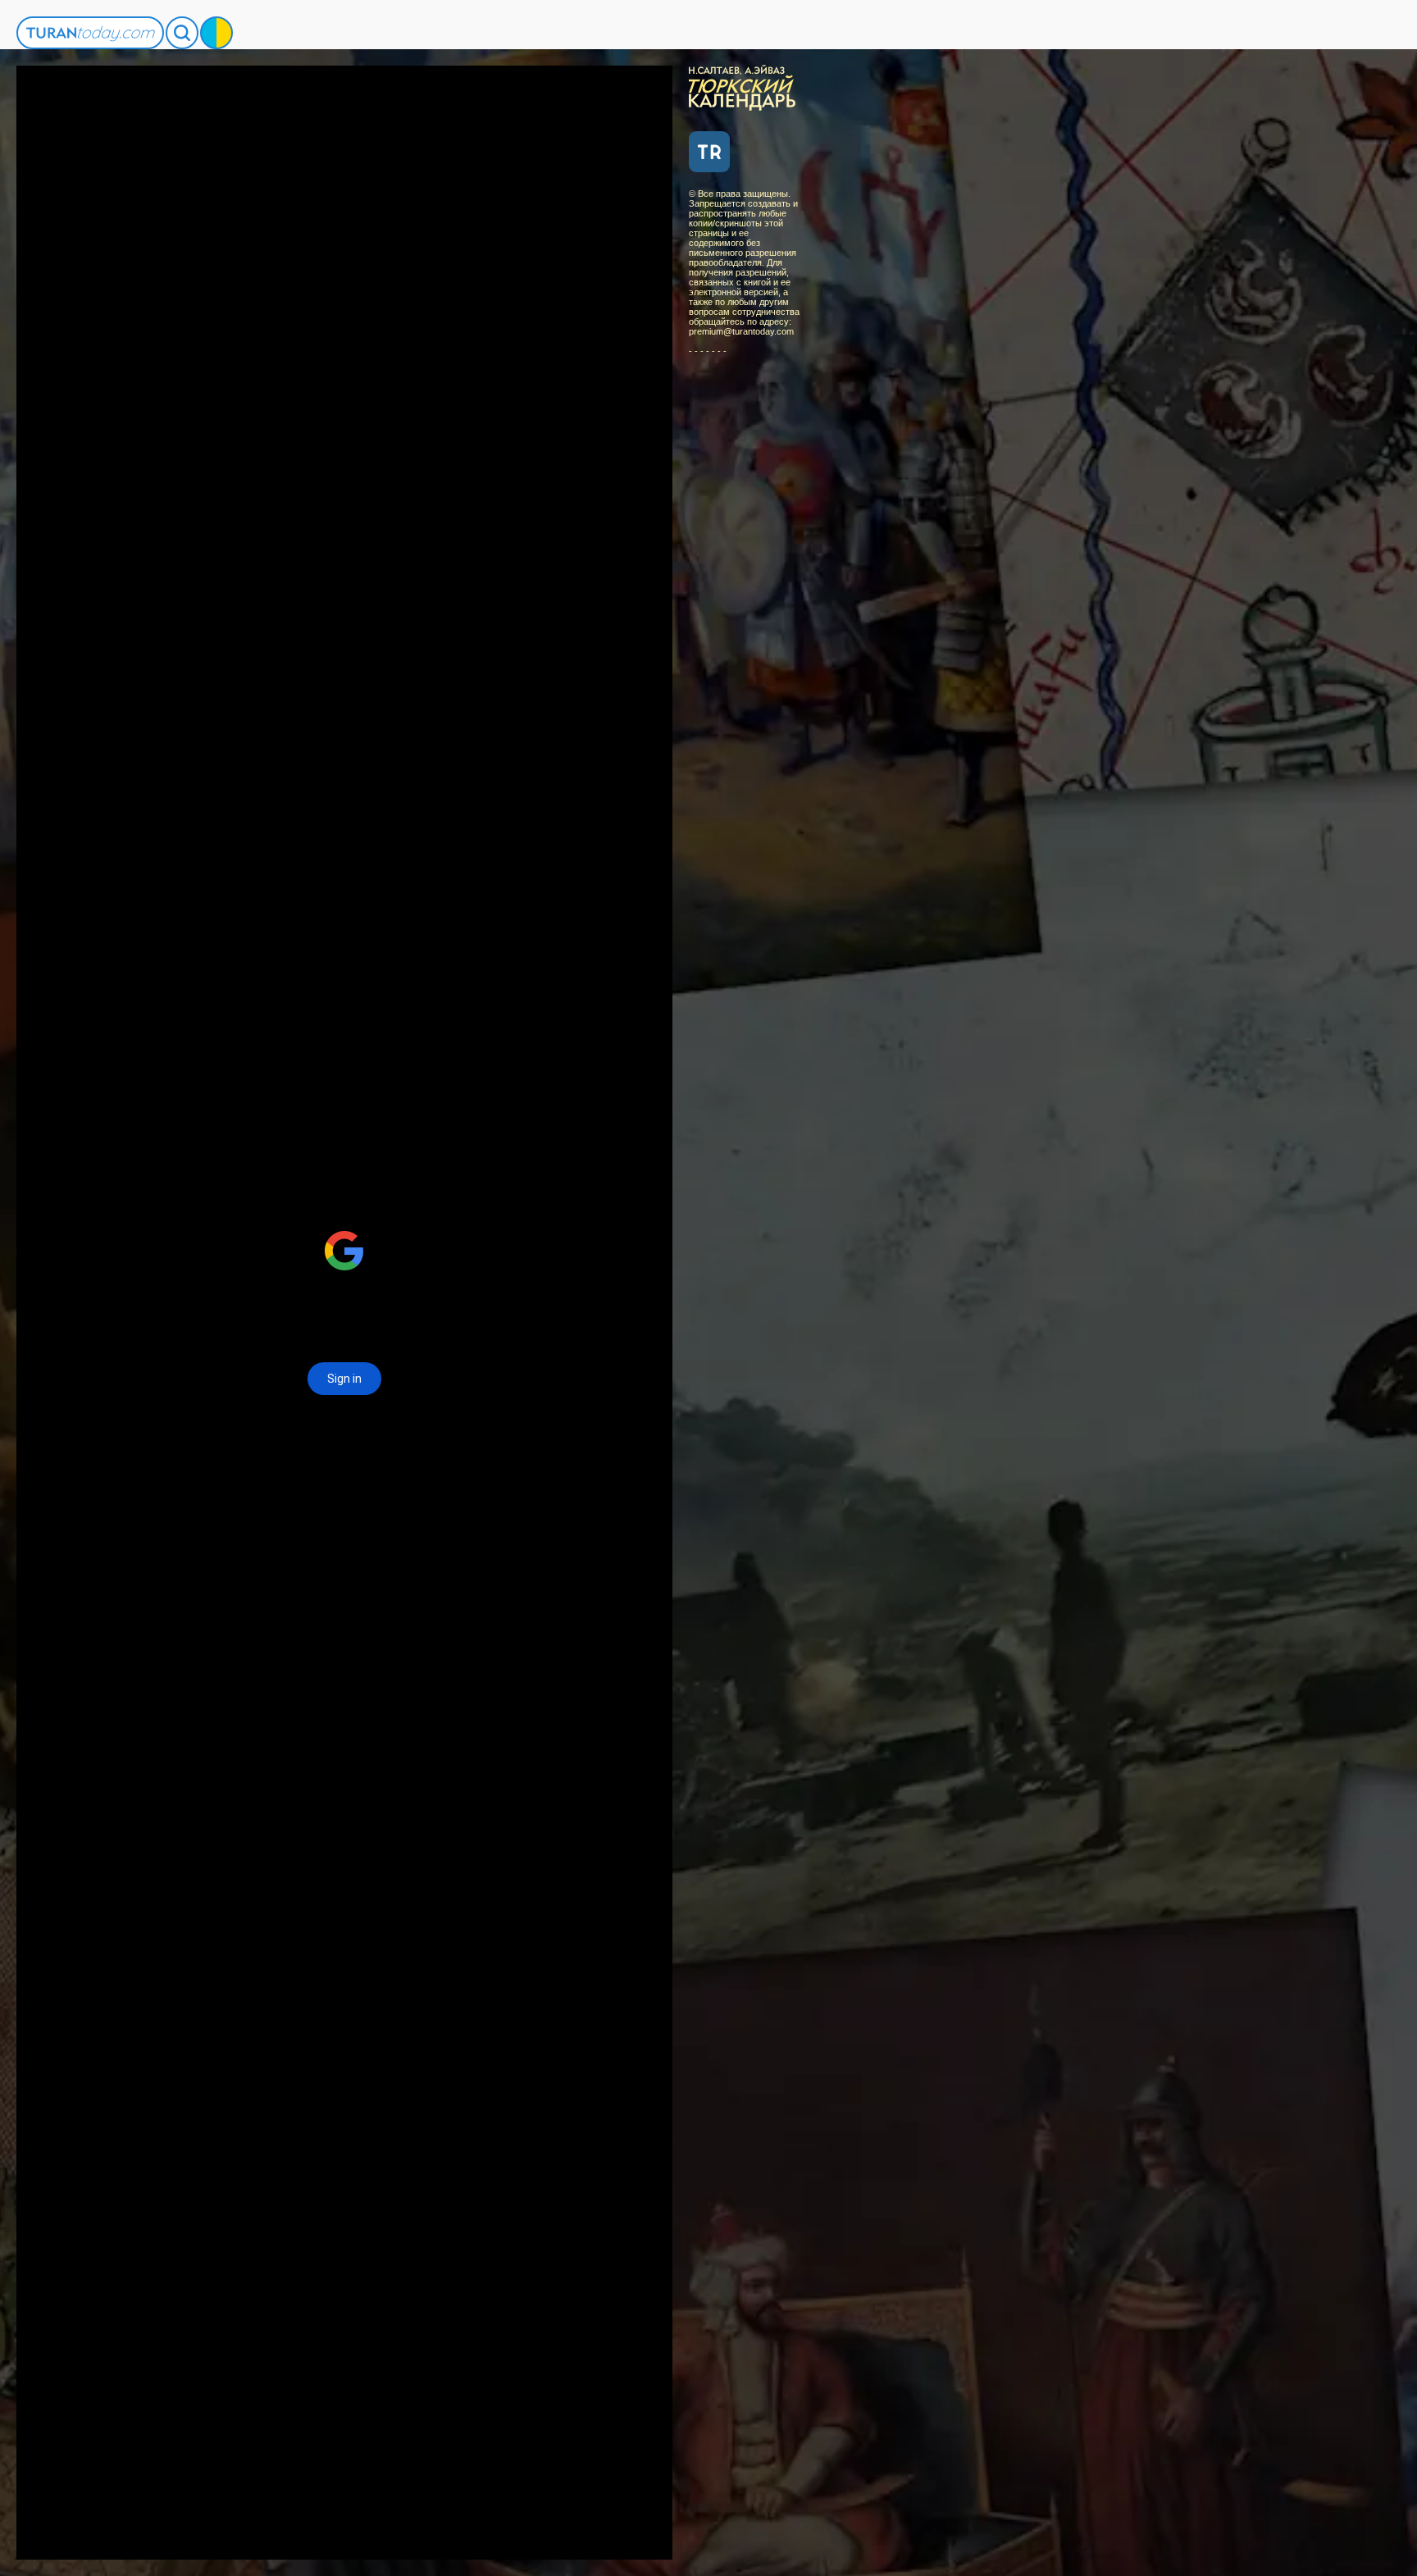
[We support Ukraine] (216, 33)
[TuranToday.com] (90, 33)
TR (709, 152)
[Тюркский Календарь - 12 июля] (746, 86)
